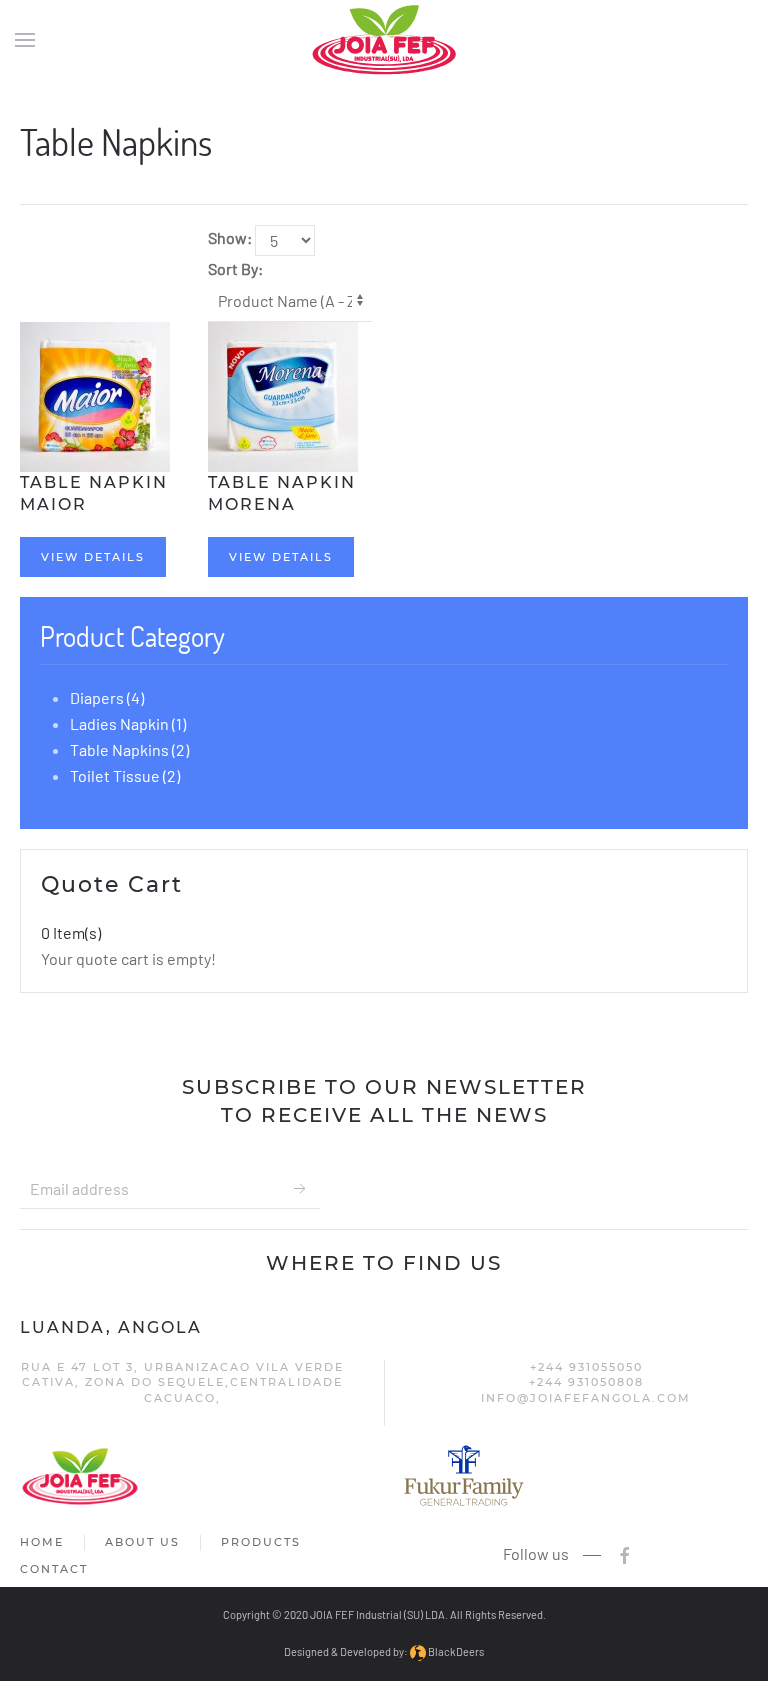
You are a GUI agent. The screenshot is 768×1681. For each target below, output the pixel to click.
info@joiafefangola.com (586, 1398)
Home (42, 1542)
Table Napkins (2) (129, 749)
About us (142, 1542)
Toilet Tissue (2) (125, 775)
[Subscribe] (300, 1189)
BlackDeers (455, 1651)
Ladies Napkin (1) (128, 723)
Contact (54, 1569)
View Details (93, 557)
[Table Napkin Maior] (95, 394)
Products (261, 1542)
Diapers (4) (107, 697)
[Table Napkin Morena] (283, 394)
